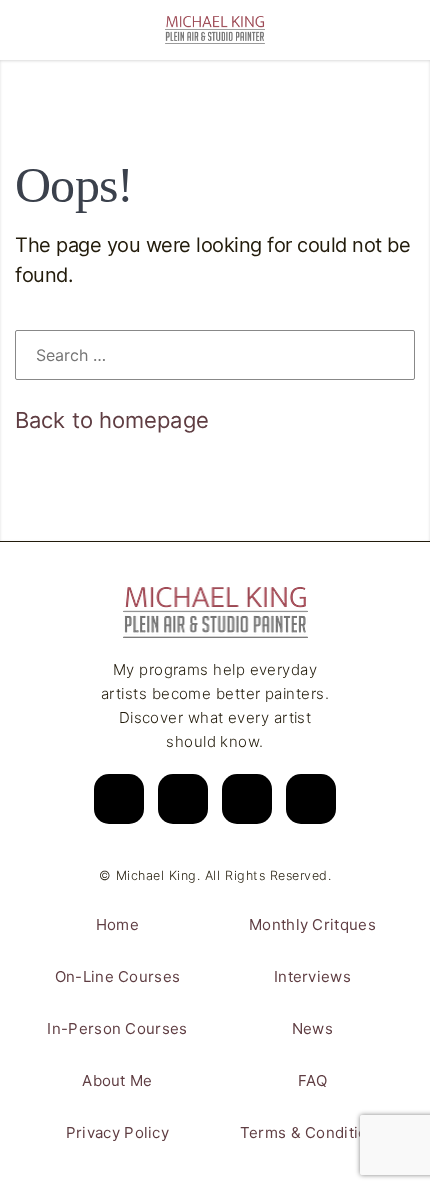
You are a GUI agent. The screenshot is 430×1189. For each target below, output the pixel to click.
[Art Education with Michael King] (215, 30)
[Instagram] (119, 799)
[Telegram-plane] (311, 799)
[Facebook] (247, 799)
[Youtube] (183, 799)
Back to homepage (112, 420)
